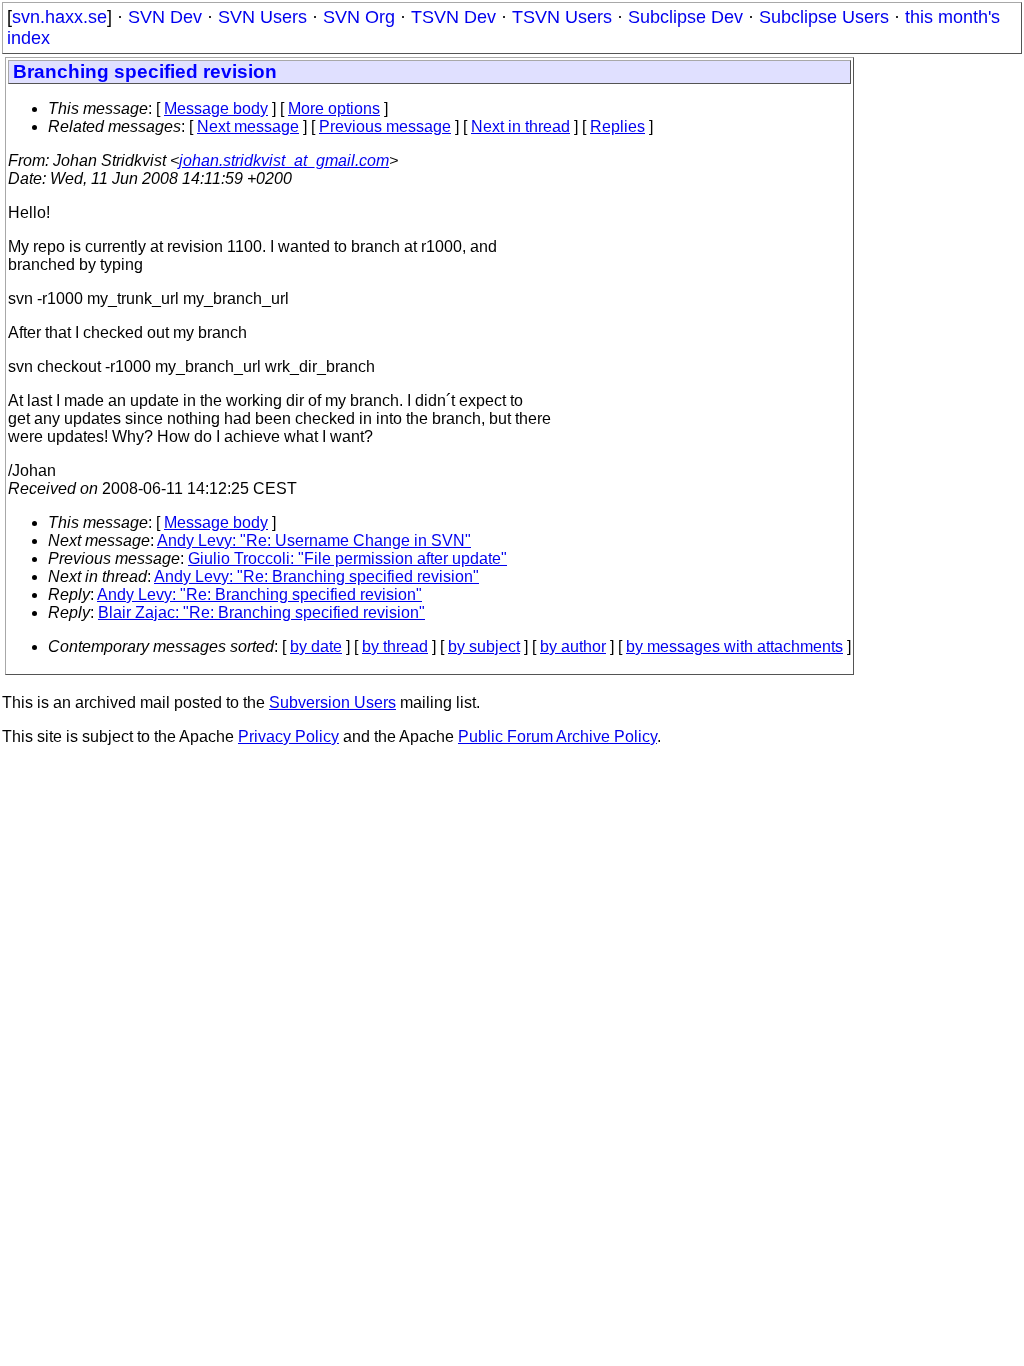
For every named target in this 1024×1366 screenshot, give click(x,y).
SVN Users (262, 17)
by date (316, 646)
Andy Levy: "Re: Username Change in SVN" (314, 540)
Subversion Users (332, 702)
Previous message (385, 126)
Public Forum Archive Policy (557, 736)
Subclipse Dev (685, 17)
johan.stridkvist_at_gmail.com (284, 160)
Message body (216, 108)
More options (334, 108)
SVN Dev (165, 17)
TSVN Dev (453, 17)
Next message (248, 126)
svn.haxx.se (59, 17)
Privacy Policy (288, 736)
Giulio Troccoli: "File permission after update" (347, 558)
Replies (617, 126)
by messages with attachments (734, 646)
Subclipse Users (824, 17)
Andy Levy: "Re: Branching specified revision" (316, 576)
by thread (395, 646)
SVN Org (359, 17)
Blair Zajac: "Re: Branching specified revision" (261, 612)
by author (573, 646)
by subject (484, 646)
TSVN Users (562, 17)
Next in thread (520, 126)
